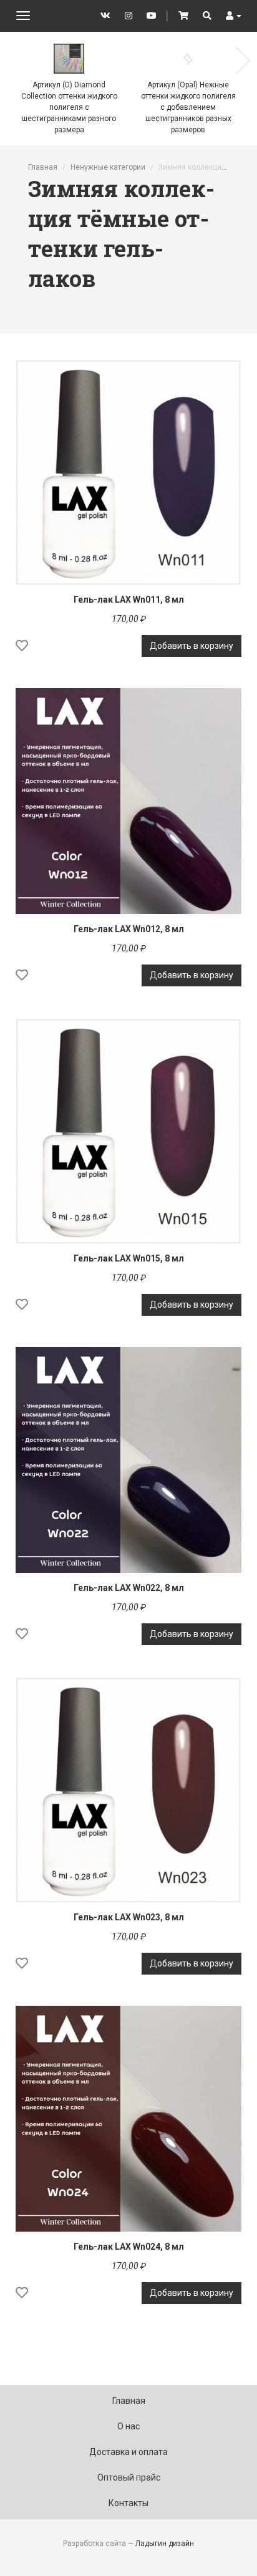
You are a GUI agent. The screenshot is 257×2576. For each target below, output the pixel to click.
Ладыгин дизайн (165, 2544)
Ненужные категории (108, 167)
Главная (43, 167)
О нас (128, 2426)
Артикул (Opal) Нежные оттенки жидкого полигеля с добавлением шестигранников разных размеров (188, 107)
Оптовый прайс (129, 2477)
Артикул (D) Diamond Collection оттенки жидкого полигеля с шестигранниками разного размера (69, 107)
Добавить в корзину (192, 646)
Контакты (128, 2503)
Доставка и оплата (128, 2452)
